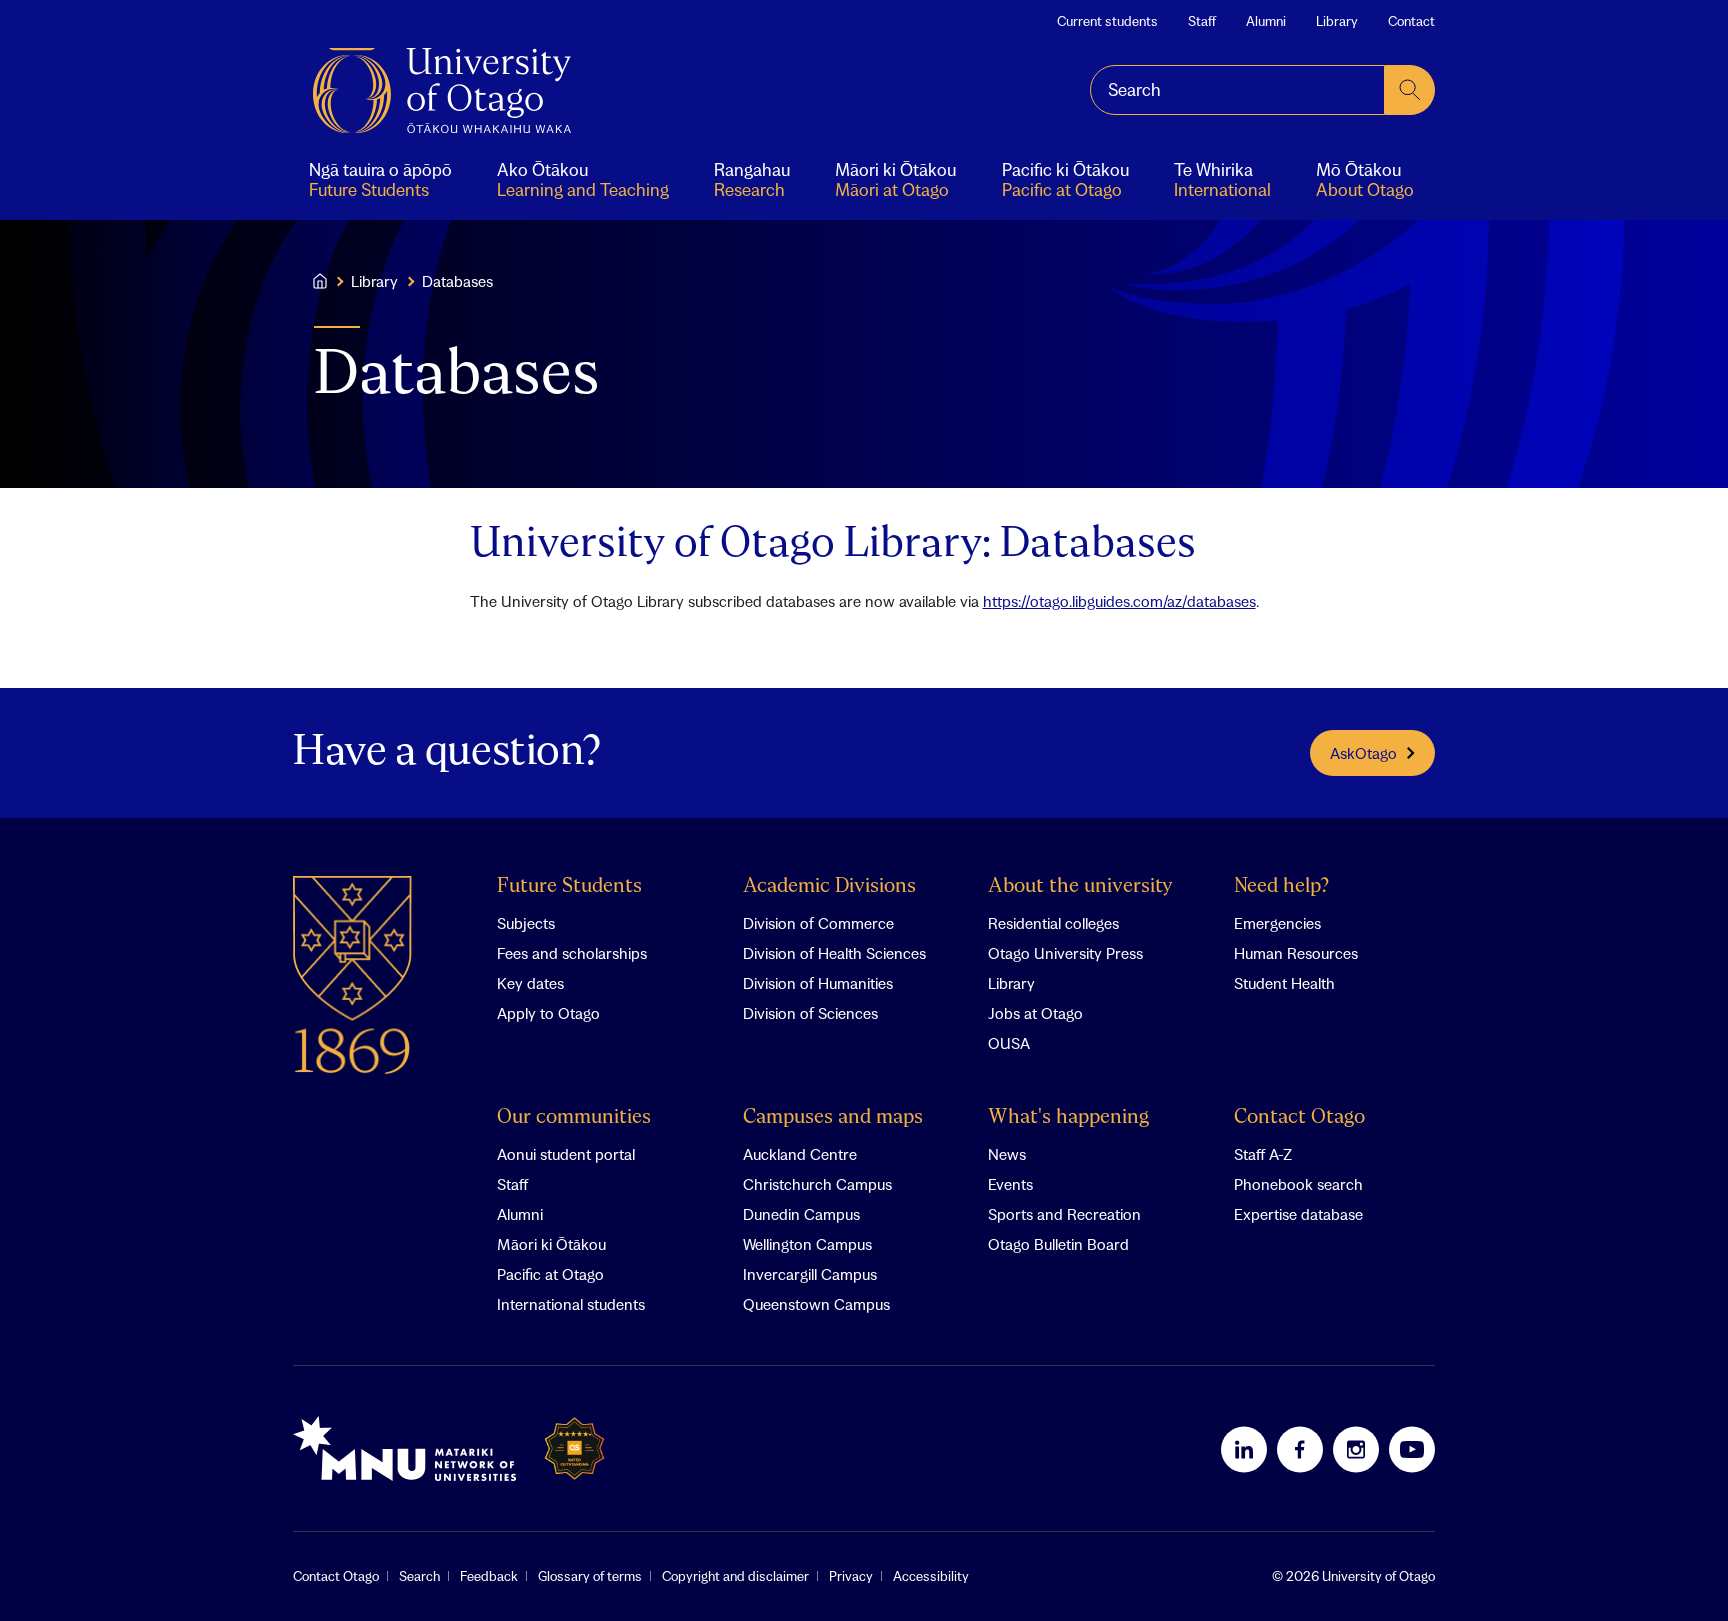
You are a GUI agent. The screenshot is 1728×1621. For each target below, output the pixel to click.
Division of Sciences (810, 1013)
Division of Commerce (818, 923)
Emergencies (1277, 923)
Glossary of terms (590, 1576)
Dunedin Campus (801, 1214)
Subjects (526, 923)
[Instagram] (1356, 1449)
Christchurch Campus (817, 1184)
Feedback (489, 1576)
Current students (1107, 21)
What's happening (1068, 1117)
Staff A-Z (1263, 1154)
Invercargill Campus (810, 1274)
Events (1010, 1184)
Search (419, 1576)
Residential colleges (1053, 923)
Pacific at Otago (550, 1274)
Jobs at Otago (1035, 1013)
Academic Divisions (829, 886)
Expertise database (1298, 1214)
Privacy (851, 1576)
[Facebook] (1300, 1449)
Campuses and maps (833, 1117)
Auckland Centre (800, 1154)
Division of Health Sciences (834, 953)
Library (1337, 21)
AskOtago (1363, 753)
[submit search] (1410, 90)
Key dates (530, 983)
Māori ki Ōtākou (551, 1244)
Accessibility (931, 1576)
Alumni (1266, 21)
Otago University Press (1065, 953)
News (1007, 1154)
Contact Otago (1299, 1117)
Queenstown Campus (816, 1304)
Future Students (569, 886)
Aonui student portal (566, 1154)
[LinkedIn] (1244, 1449)
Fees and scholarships (572, 953)
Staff (1202, 21)
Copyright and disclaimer (735, 1576)
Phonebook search (1298, 1184)
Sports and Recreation (1064, 1214)
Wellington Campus (807, 1244)
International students (571, 1304)
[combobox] (1237, 90)
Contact (1411, 21)
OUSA (1009, 1043)
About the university (1080, 886)
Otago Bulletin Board (1058, 1244)
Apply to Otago (548, 1013)
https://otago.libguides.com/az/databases (1119, 601)
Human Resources (1296, 953)
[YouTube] (1412, 1449)
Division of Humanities (818, 983)
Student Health (1284, 983)
